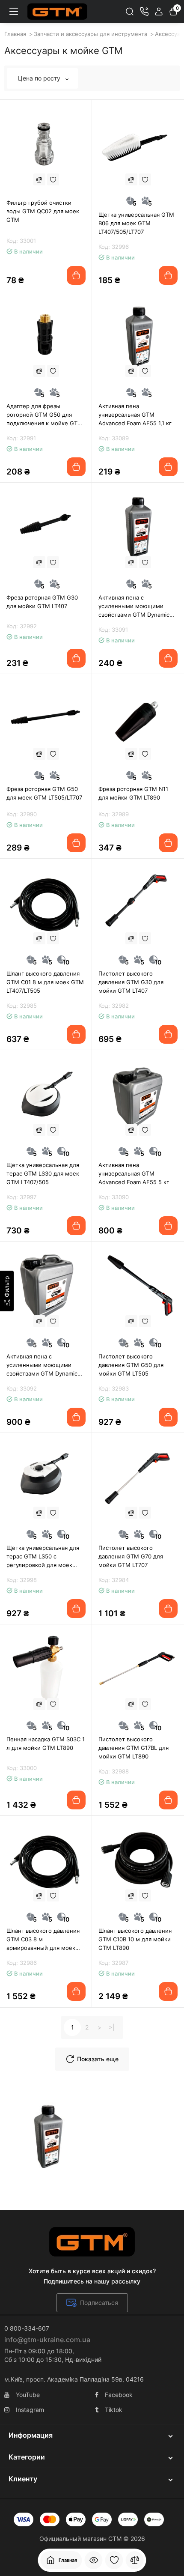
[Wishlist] (53, 179)
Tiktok (114, 2410)
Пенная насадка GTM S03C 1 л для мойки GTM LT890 (46, 1743)
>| (112, 2027)
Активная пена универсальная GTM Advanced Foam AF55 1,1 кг (135, 415)
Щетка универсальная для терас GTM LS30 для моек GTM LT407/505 (43, 1173)
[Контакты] (144, 12)
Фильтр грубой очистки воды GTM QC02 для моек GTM (43, 211)
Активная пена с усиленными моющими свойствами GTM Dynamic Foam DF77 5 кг (42, 1365)
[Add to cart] (76, 275)
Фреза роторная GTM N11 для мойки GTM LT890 (133, 793)
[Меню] (14, 12)
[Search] (130, 12)
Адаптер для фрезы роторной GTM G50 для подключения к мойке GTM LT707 (45, 415)
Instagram (30, 2410)
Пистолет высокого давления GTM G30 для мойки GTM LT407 (131, 982)
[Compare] (39, 179)
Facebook (119, 2395)
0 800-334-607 (27, 2328)
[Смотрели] (94, 2560)
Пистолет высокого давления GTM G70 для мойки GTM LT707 (131, 1556)
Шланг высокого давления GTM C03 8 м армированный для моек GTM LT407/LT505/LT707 (43, 1940)
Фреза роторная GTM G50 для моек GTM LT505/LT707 (44, 793)
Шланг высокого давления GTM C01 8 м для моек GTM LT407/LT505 (45, 982)
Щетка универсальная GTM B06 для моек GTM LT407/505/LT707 (136, 223)
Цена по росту (40, 78)
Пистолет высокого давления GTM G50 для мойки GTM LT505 (131, 1365)
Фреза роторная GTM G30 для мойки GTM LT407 (42, 602)
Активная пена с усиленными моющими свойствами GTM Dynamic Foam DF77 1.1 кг (134, 606)
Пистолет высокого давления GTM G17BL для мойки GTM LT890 (134, 1748)
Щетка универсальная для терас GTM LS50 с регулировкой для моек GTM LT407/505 (43, 1557)
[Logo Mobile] (57, 12)
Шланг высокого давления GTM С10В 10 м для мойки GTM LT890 (135, 1939)
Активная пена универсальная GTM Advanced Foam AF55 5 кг (134, 1173)
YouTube (28, 2395)
